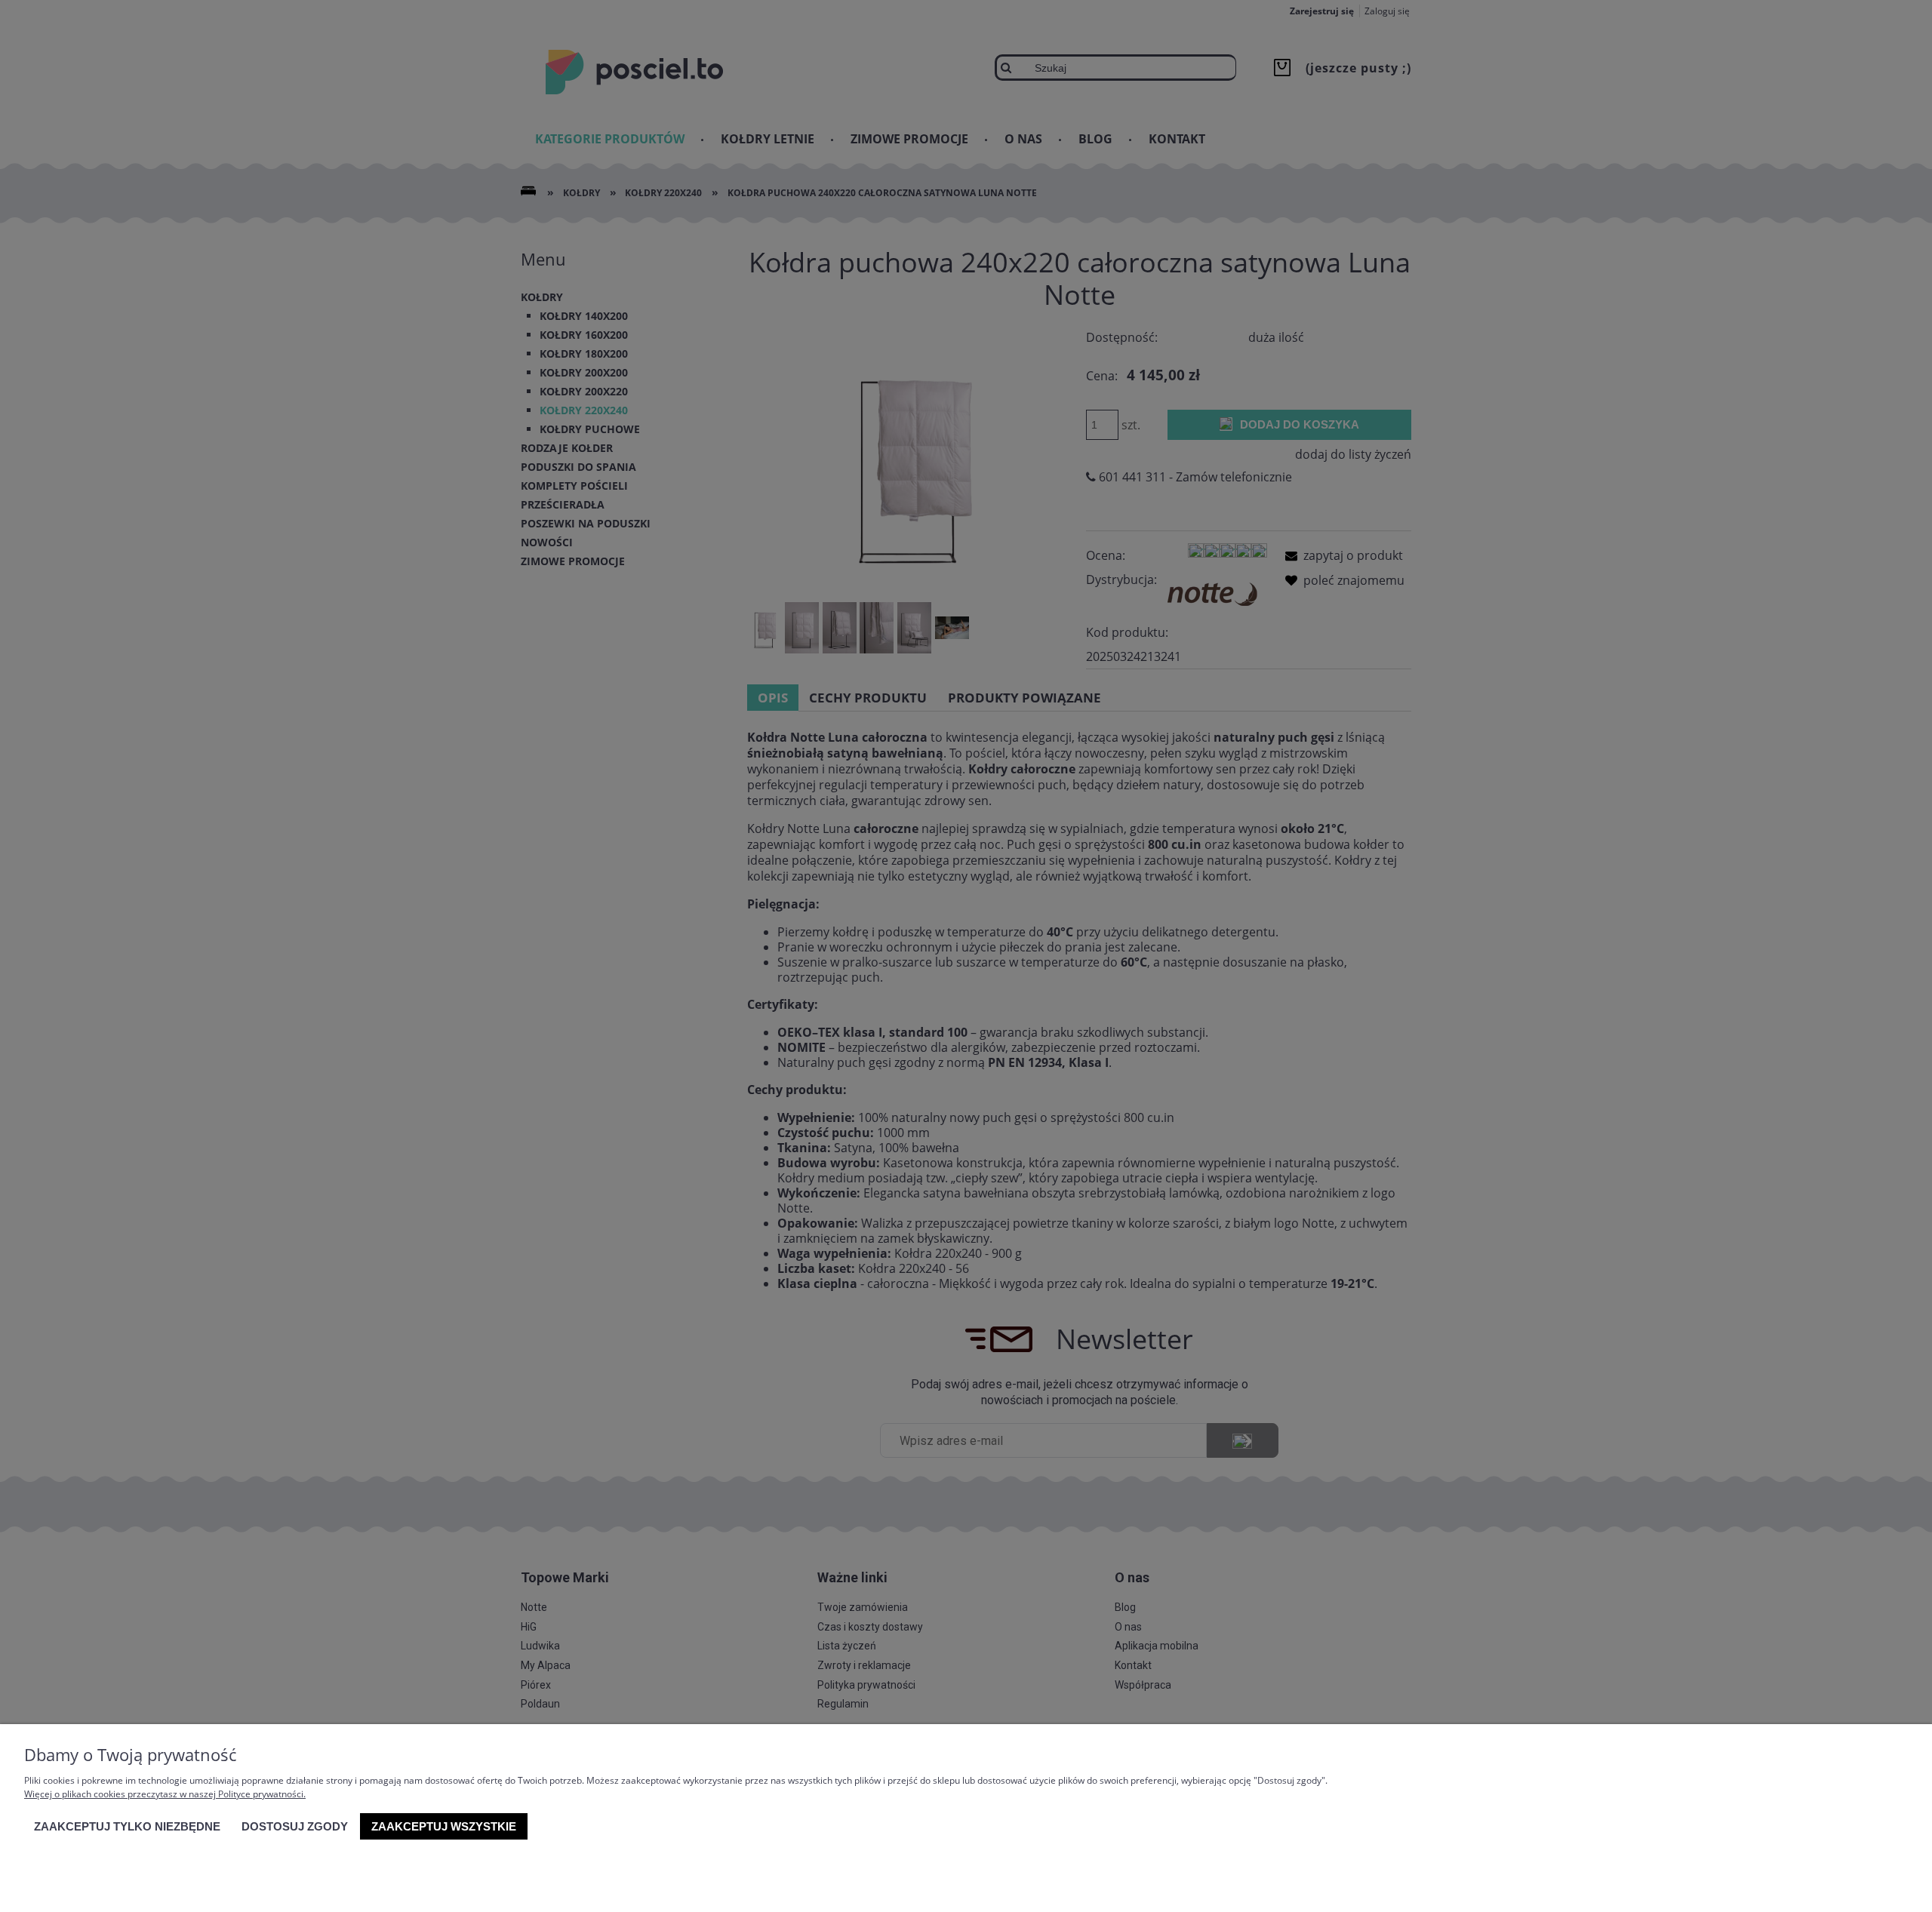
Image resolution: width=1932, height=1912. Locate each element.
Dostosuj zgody (295, 1826)
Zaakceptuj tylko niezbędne (127, 1826)
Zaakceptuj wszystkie (444, 1826)
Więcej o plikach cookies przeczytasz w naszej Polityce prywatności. (165, 1794)
